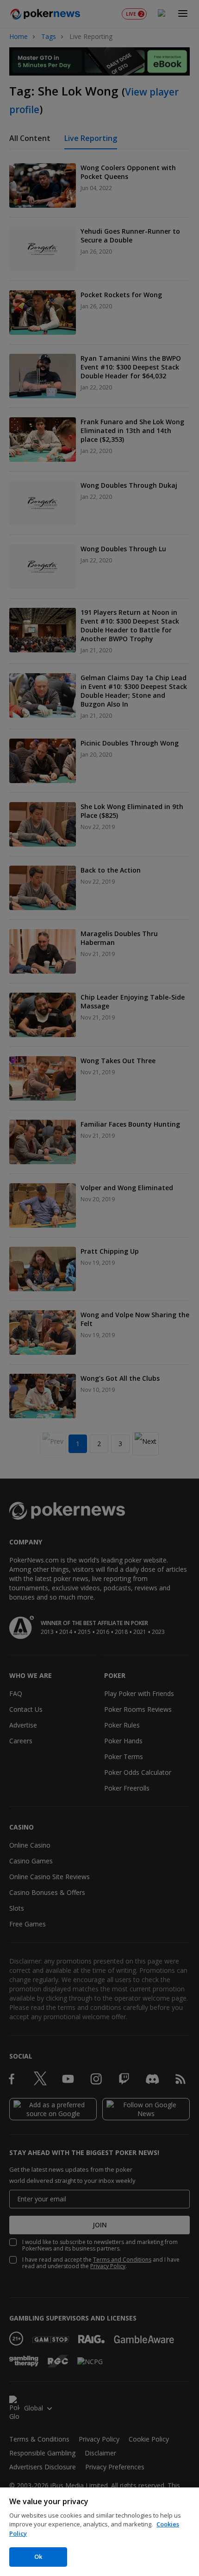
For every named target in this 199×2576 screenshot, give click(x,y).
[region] (99, 2532)
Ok (38, 2557)
